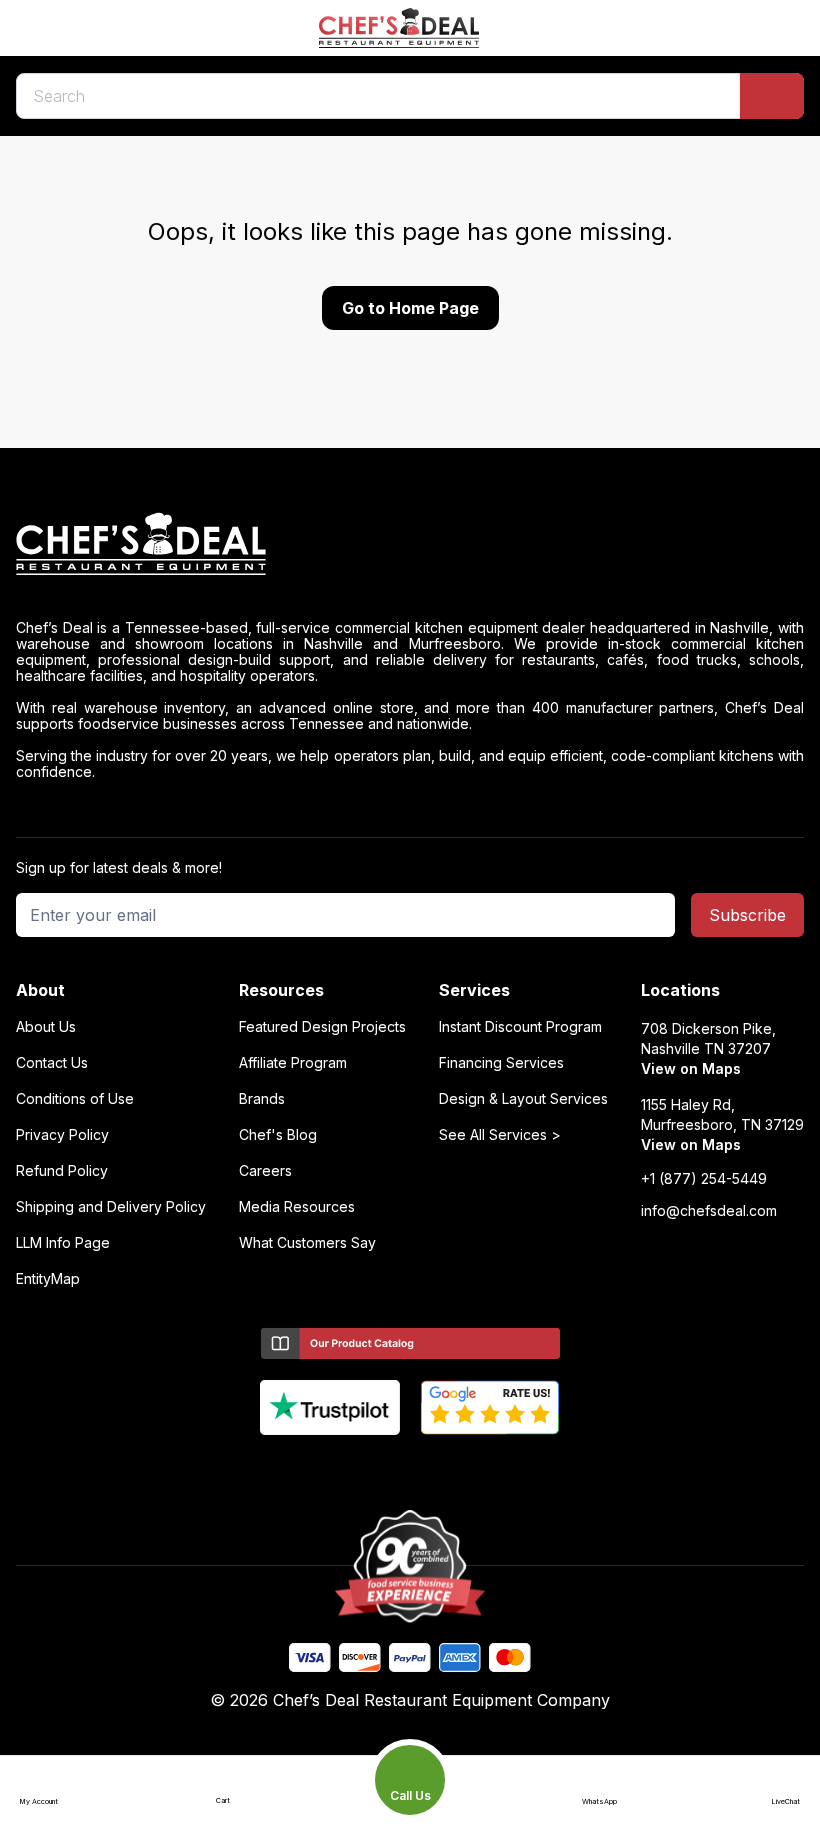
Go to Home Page (410, 308)
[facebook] (332, 1468)
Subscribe (747, 915)
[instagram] (488, 1468)
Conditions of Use (75, 1099)
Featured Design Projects (322, 1027)
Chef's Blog (278, 1135)
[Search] (772, 96)
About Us (46, 1027)
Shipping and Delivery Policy (111, 1207)
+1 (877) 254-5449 (704, 1179)
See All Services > (500, 1135)
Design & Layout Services (523, 1099)
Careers (265, 1171)
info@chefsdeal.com (709, 1211)
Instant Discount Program (520, 1027)
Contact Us (52, 1063)
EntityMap (48, 1279)
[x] (410, 1468)
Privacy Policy (62, 1135)
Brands (262, 1099)
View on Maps (691, 1068)
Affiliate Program (293, 1063)
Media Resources (297, 1207)
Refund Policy (62, 1171)
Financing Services (501, 1063)
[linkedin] (449, 1468)
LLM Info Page (63, 1243)
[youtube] (371, 1468)
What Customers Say (307, 1243)
